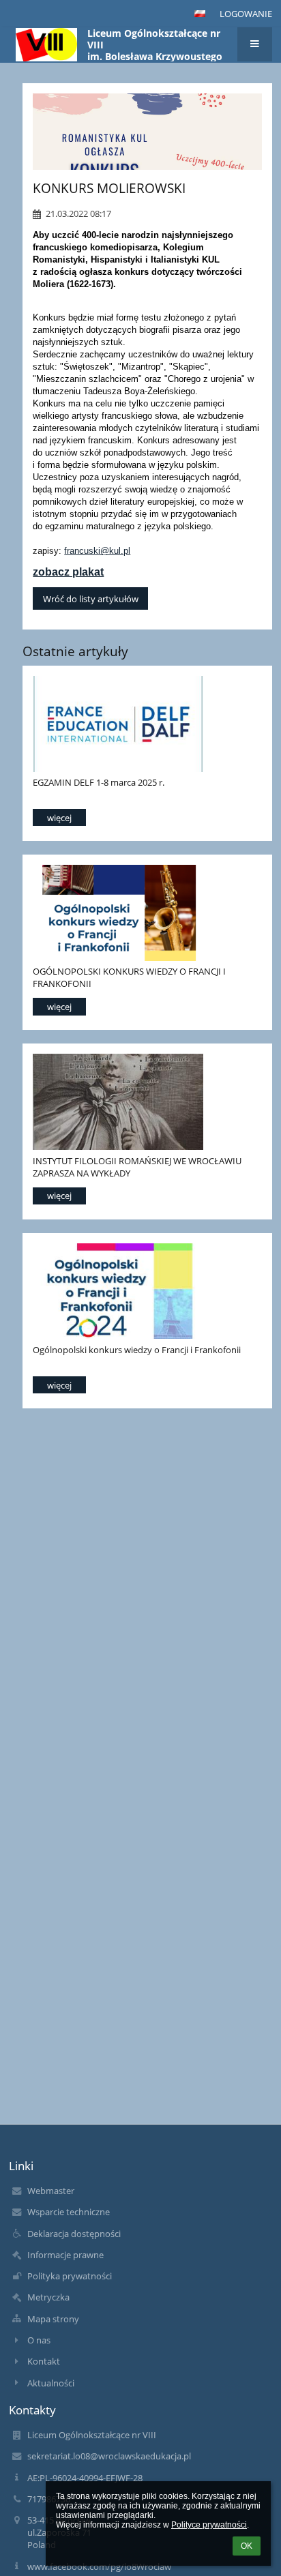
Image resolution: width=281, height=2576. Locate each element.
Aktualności (51, 2383)
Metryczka (48, 2297)
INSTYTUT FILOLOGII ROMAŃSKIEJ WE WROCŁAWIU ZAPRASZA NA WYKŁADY (137, 1167)
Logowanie (246, 14)
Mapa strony (53, 2319)
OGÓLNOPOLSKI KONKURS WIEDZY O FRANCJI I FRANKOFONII (129, 977)
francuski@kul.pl (97, 551)
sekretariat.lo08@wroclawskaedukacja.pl (109, 2456)
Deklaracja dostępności (74, 2234)
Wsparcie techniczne (69, 2212)
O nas (39, 2340)
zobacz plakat (68, 572)
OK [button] (247, 2546)
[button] (200, 14)
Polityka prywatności (70, 2276)
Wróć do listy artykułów (91, 599)
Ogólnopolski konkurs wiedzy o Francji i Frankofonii (137, 1350)
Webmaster (51, 2191)
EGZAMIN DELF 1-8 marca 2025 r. (99, 782)
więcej (59, 818)
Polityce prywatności (209, 2525)
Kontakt (44, 2361)
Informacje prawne (65, 2255)
